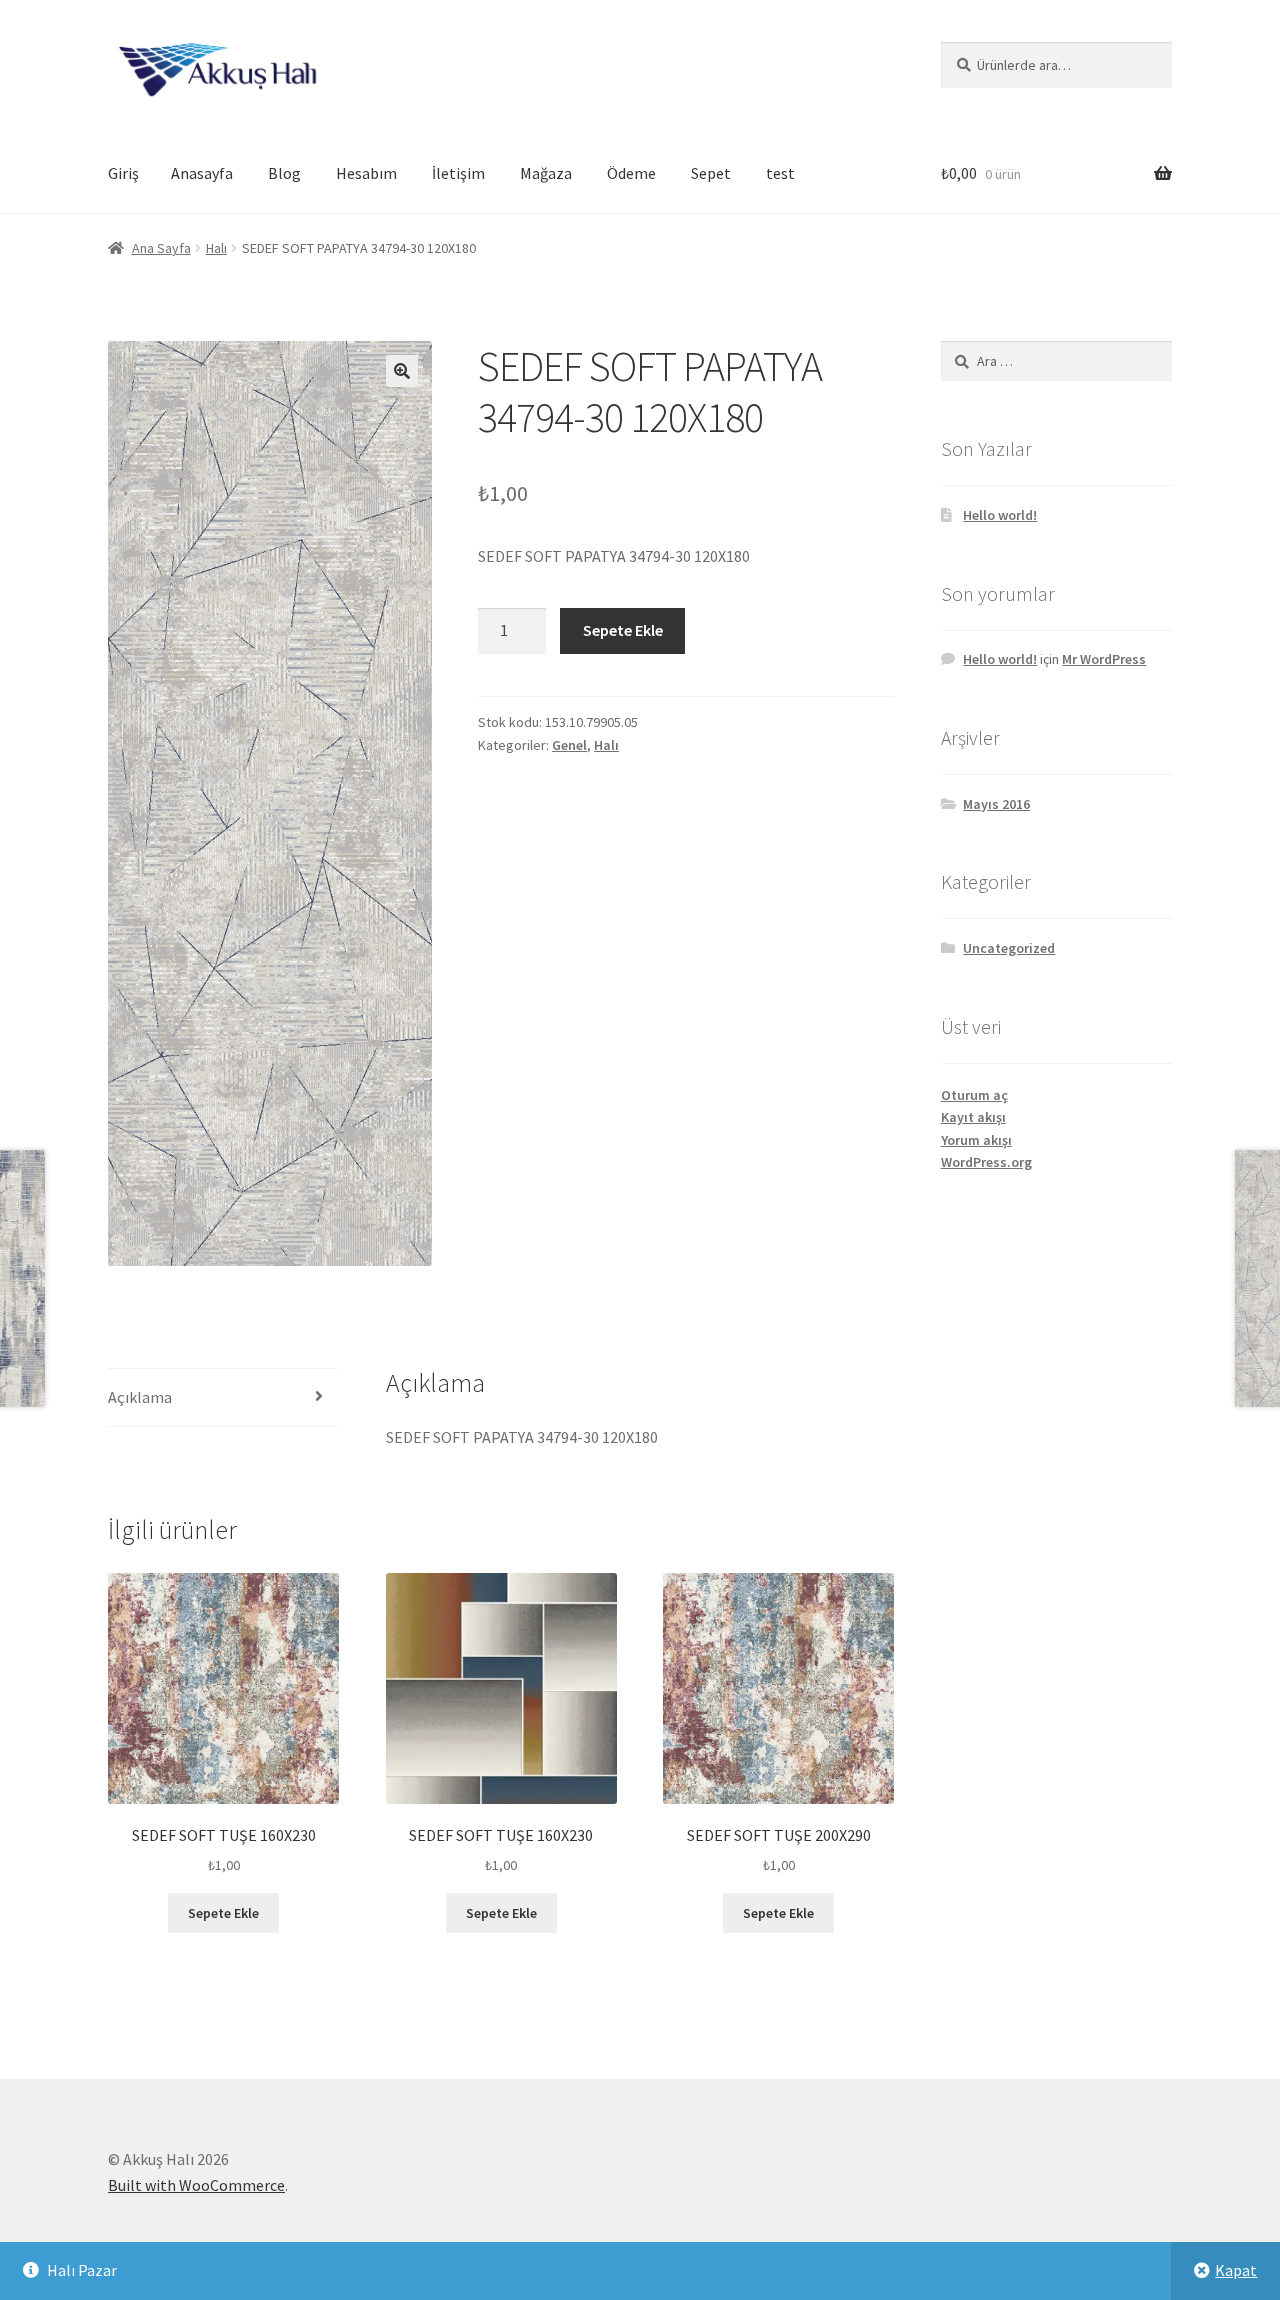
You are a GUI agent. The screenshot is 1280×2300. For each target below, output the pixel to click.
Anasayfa (202, 173)
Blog (284, 173)
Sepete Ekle (623, 630)
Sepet (711, 173)
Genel (569, 745)
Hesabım (366, 173)
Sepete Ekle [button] (223, 1913)
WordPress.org (986, 1162)
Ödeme (631, 173)
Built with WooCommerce (196, 2185)
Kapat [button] (1236, 2270)
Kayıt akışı (973, 1117)
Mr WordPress (1104, 659)
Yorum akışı (976, 1140)
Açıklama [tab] (140, 1397)
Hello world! (1000, 515)
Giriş (123, 173)
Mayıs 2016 (996, 804)
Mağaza (546, 173)
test (780, 173)
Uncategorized (1009, 948)
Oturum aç (974, 1095)
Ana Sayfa (161, 248)
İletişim (458, 173)
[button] (402, 371)
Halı (216, 248)
